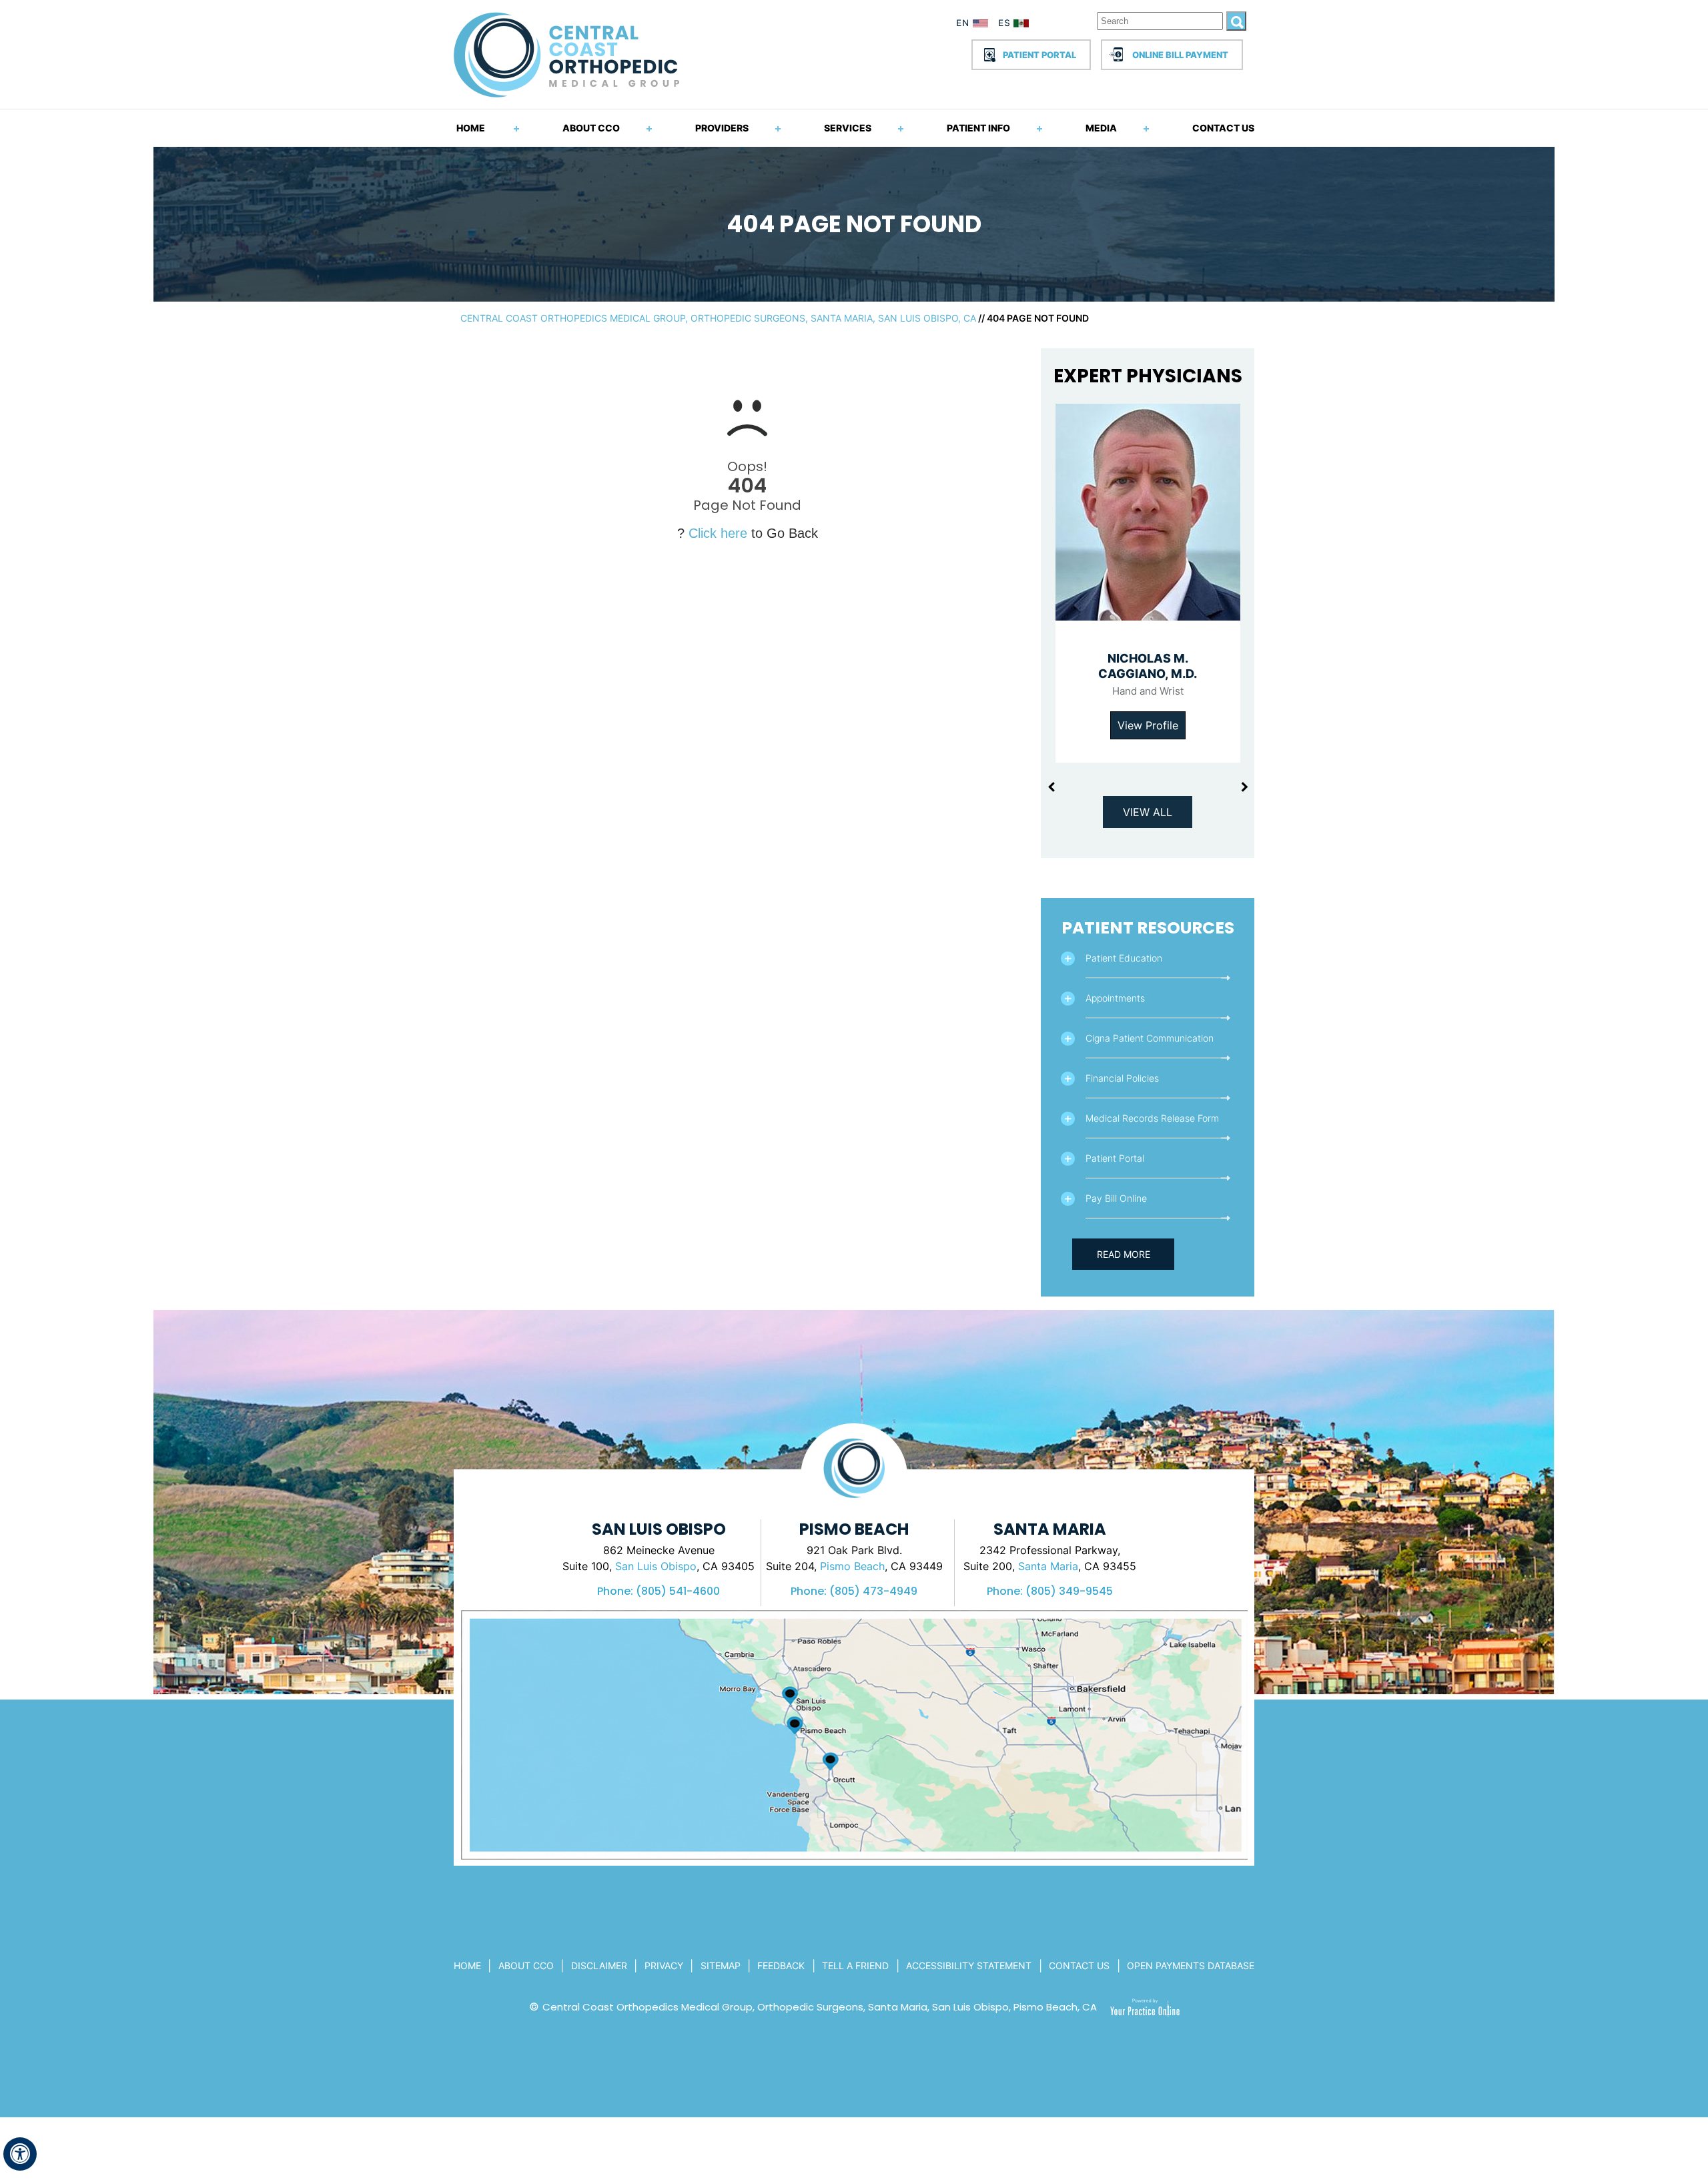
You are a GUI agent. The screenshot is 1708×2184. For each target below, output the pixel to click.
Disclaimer (599, 1965)
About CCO (591, 128)
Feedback (781, 1965)
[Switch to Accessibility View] (20, 2154)
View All (1148, 812)
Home (471, 128)
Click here (718, 533)
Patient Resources (1148, 928)
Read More (1124, 1254)
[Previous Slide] (1051, 787)
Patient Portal (1039, 55)
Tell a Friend (855, 1965)
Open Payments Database (1191, 1965)
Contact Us (1223, 128)
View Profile (1148, 725)
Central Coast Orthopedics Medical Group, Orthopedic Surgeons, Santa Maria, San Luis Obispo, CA (718, 318)
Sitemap (721, 1965)
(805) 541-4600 (678, 1591)
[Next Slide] (1244, 787)
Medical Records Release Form (1152, 1118)
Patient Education (1124, 958)
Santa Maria (1048, 1566)
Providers (722, 128)
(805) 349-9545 (1069, 1591)
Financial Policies (1122, 1078)
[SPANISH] (1020, 25)
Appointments (1115, 998)
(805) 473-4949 (873, 1591)
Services (848, 128)
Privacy (664, 1965)
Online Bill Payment (1180, 55)
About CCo (526, 1965)
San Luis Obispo (656, 1566)
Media (1101, 128)
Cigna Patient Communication (1150, 1038)
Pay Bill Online (1116, 1198)
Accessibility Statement (969, 1965)
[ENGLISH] (973, 25)
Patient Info (978, 128)
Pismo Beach (852, 1566)
